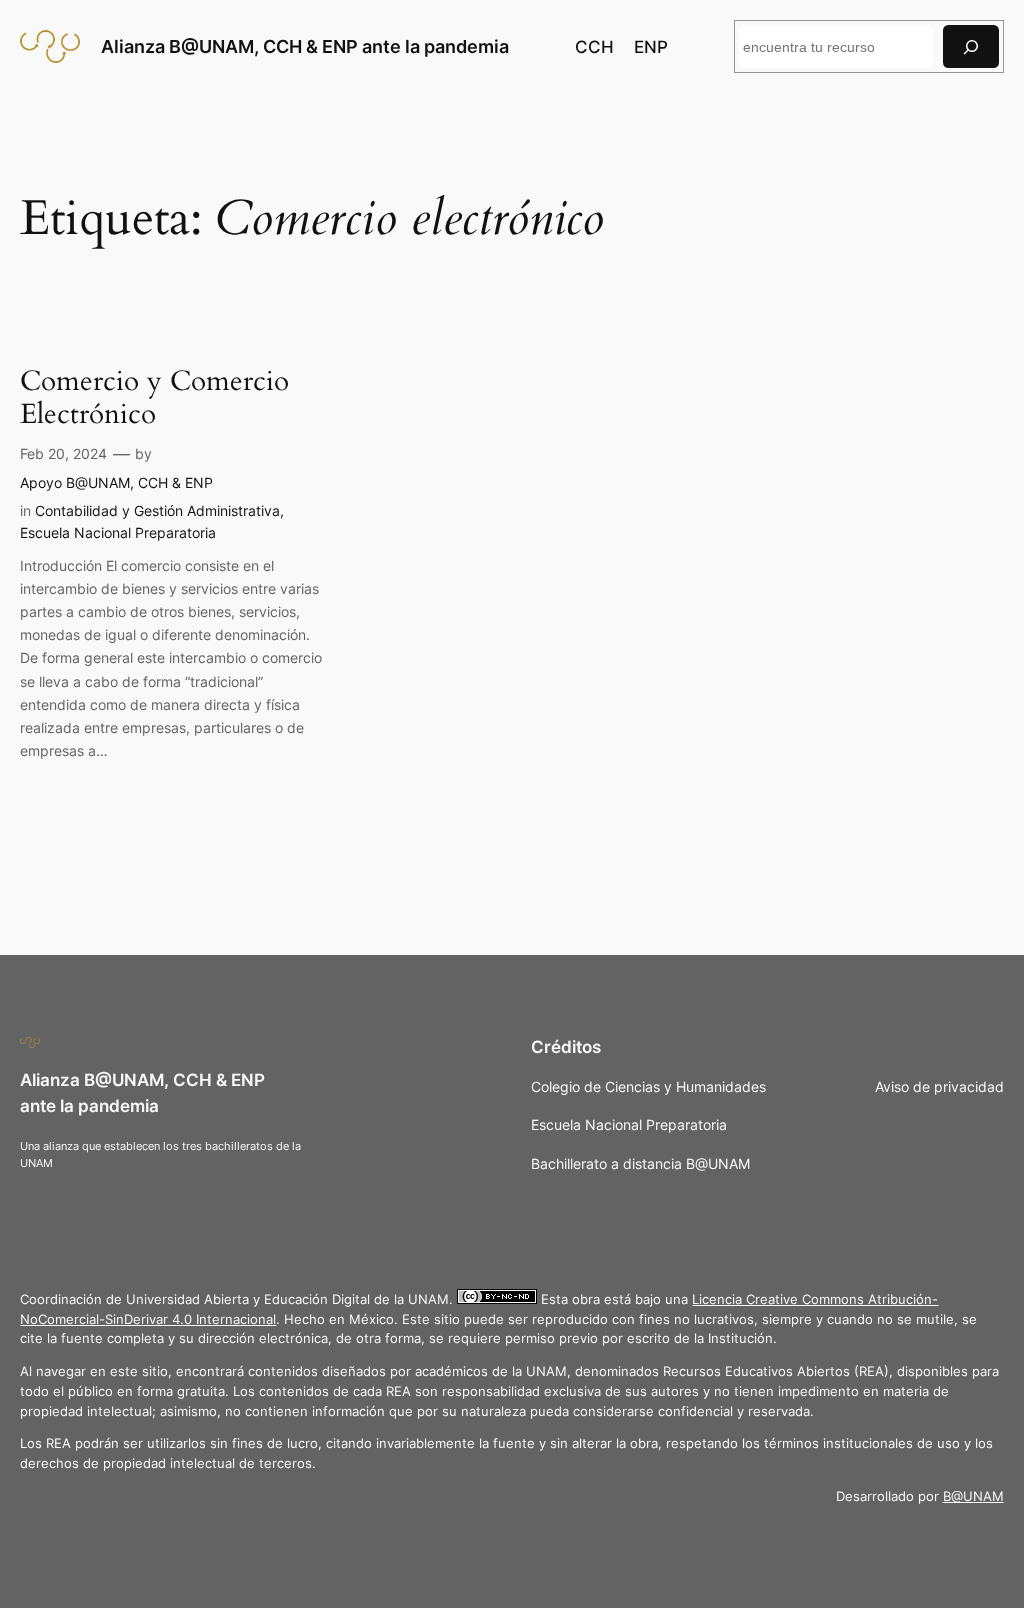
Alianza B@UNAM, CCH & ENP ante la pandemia (305, 46)
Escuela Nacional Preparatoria (118, 532)
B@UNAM (973, 1496)
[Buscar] (971, 46)
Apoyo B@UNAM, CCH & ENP (116, 482)
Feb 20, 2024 (63, 453)
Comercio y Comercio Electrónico (154, 398)
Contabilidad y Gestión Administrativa (157, 510)
